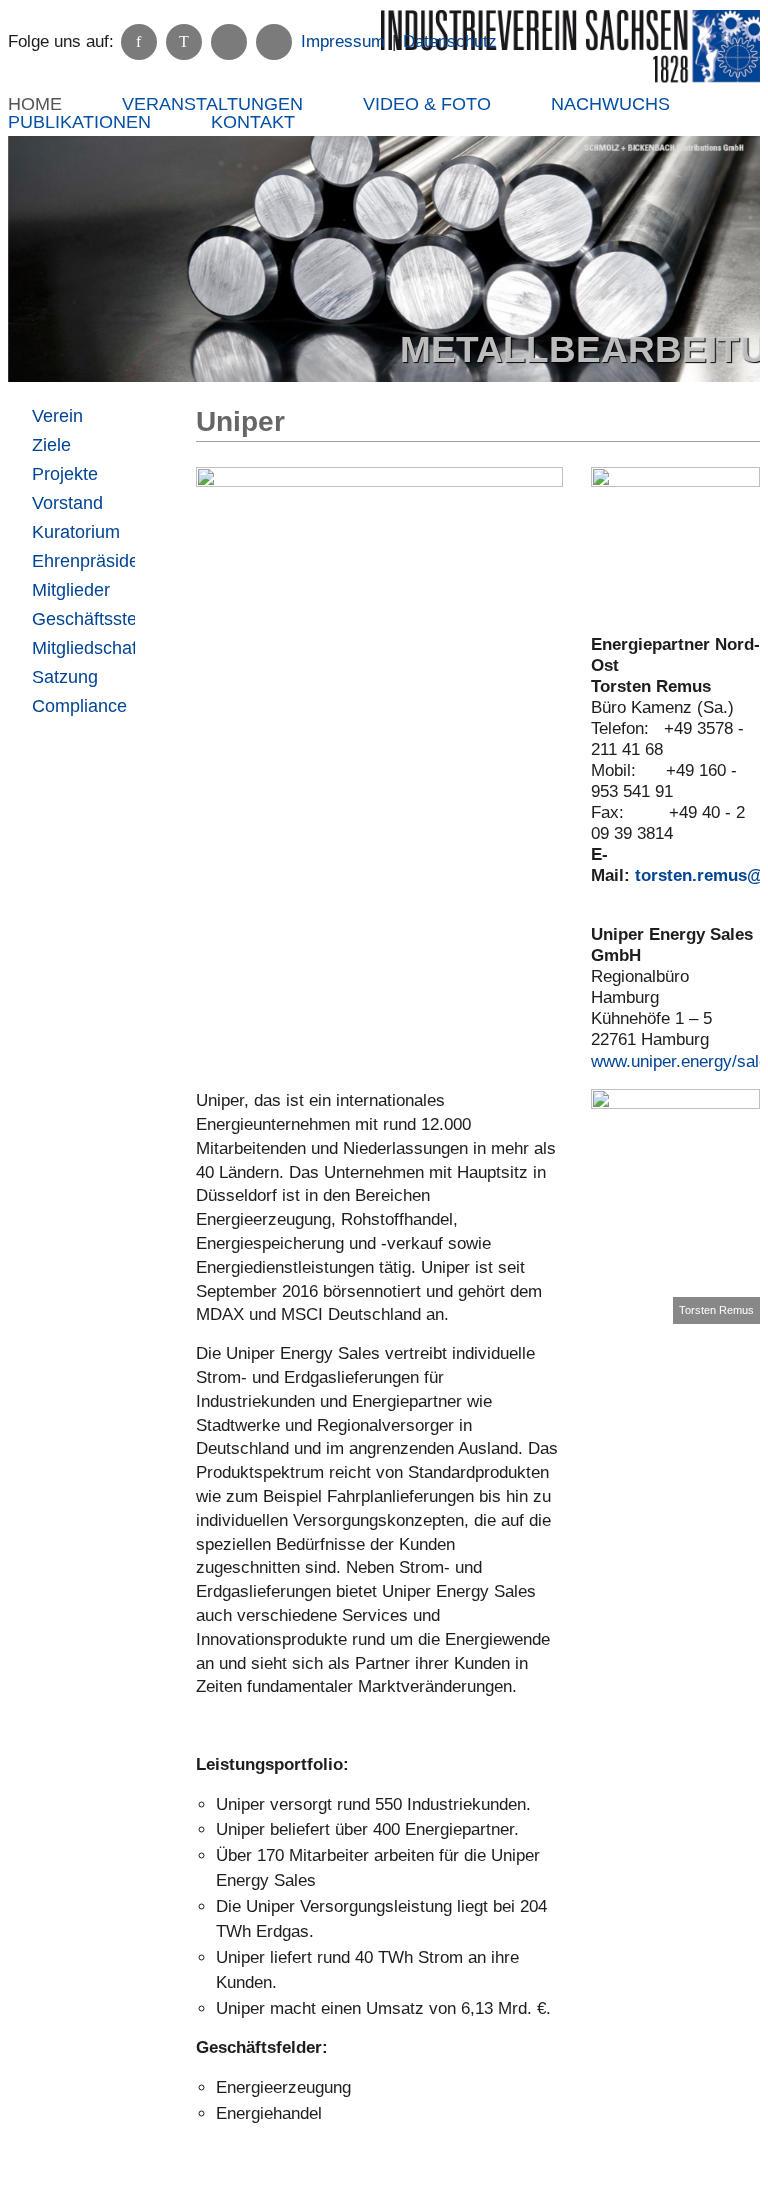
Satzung (65, 677)
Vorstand (67, 503)
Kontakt (253, 122)
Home (35, 104)
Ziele (51, 445)
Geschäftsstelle (83, 619)
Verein (57, 416)
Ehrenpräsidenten (83, 561)
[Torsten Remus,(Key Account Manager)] (675, 1206)
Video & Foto (427, 104)
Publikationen (79, 122)
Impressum (343, 41)
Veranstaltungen (212, 104)
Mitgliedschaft (83, 648)
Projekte (65, 474)
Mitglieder (71, 590)
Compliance (79, 706)
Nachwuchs (610, 104)
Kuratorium (76, 532)
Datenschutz (450, 41)
